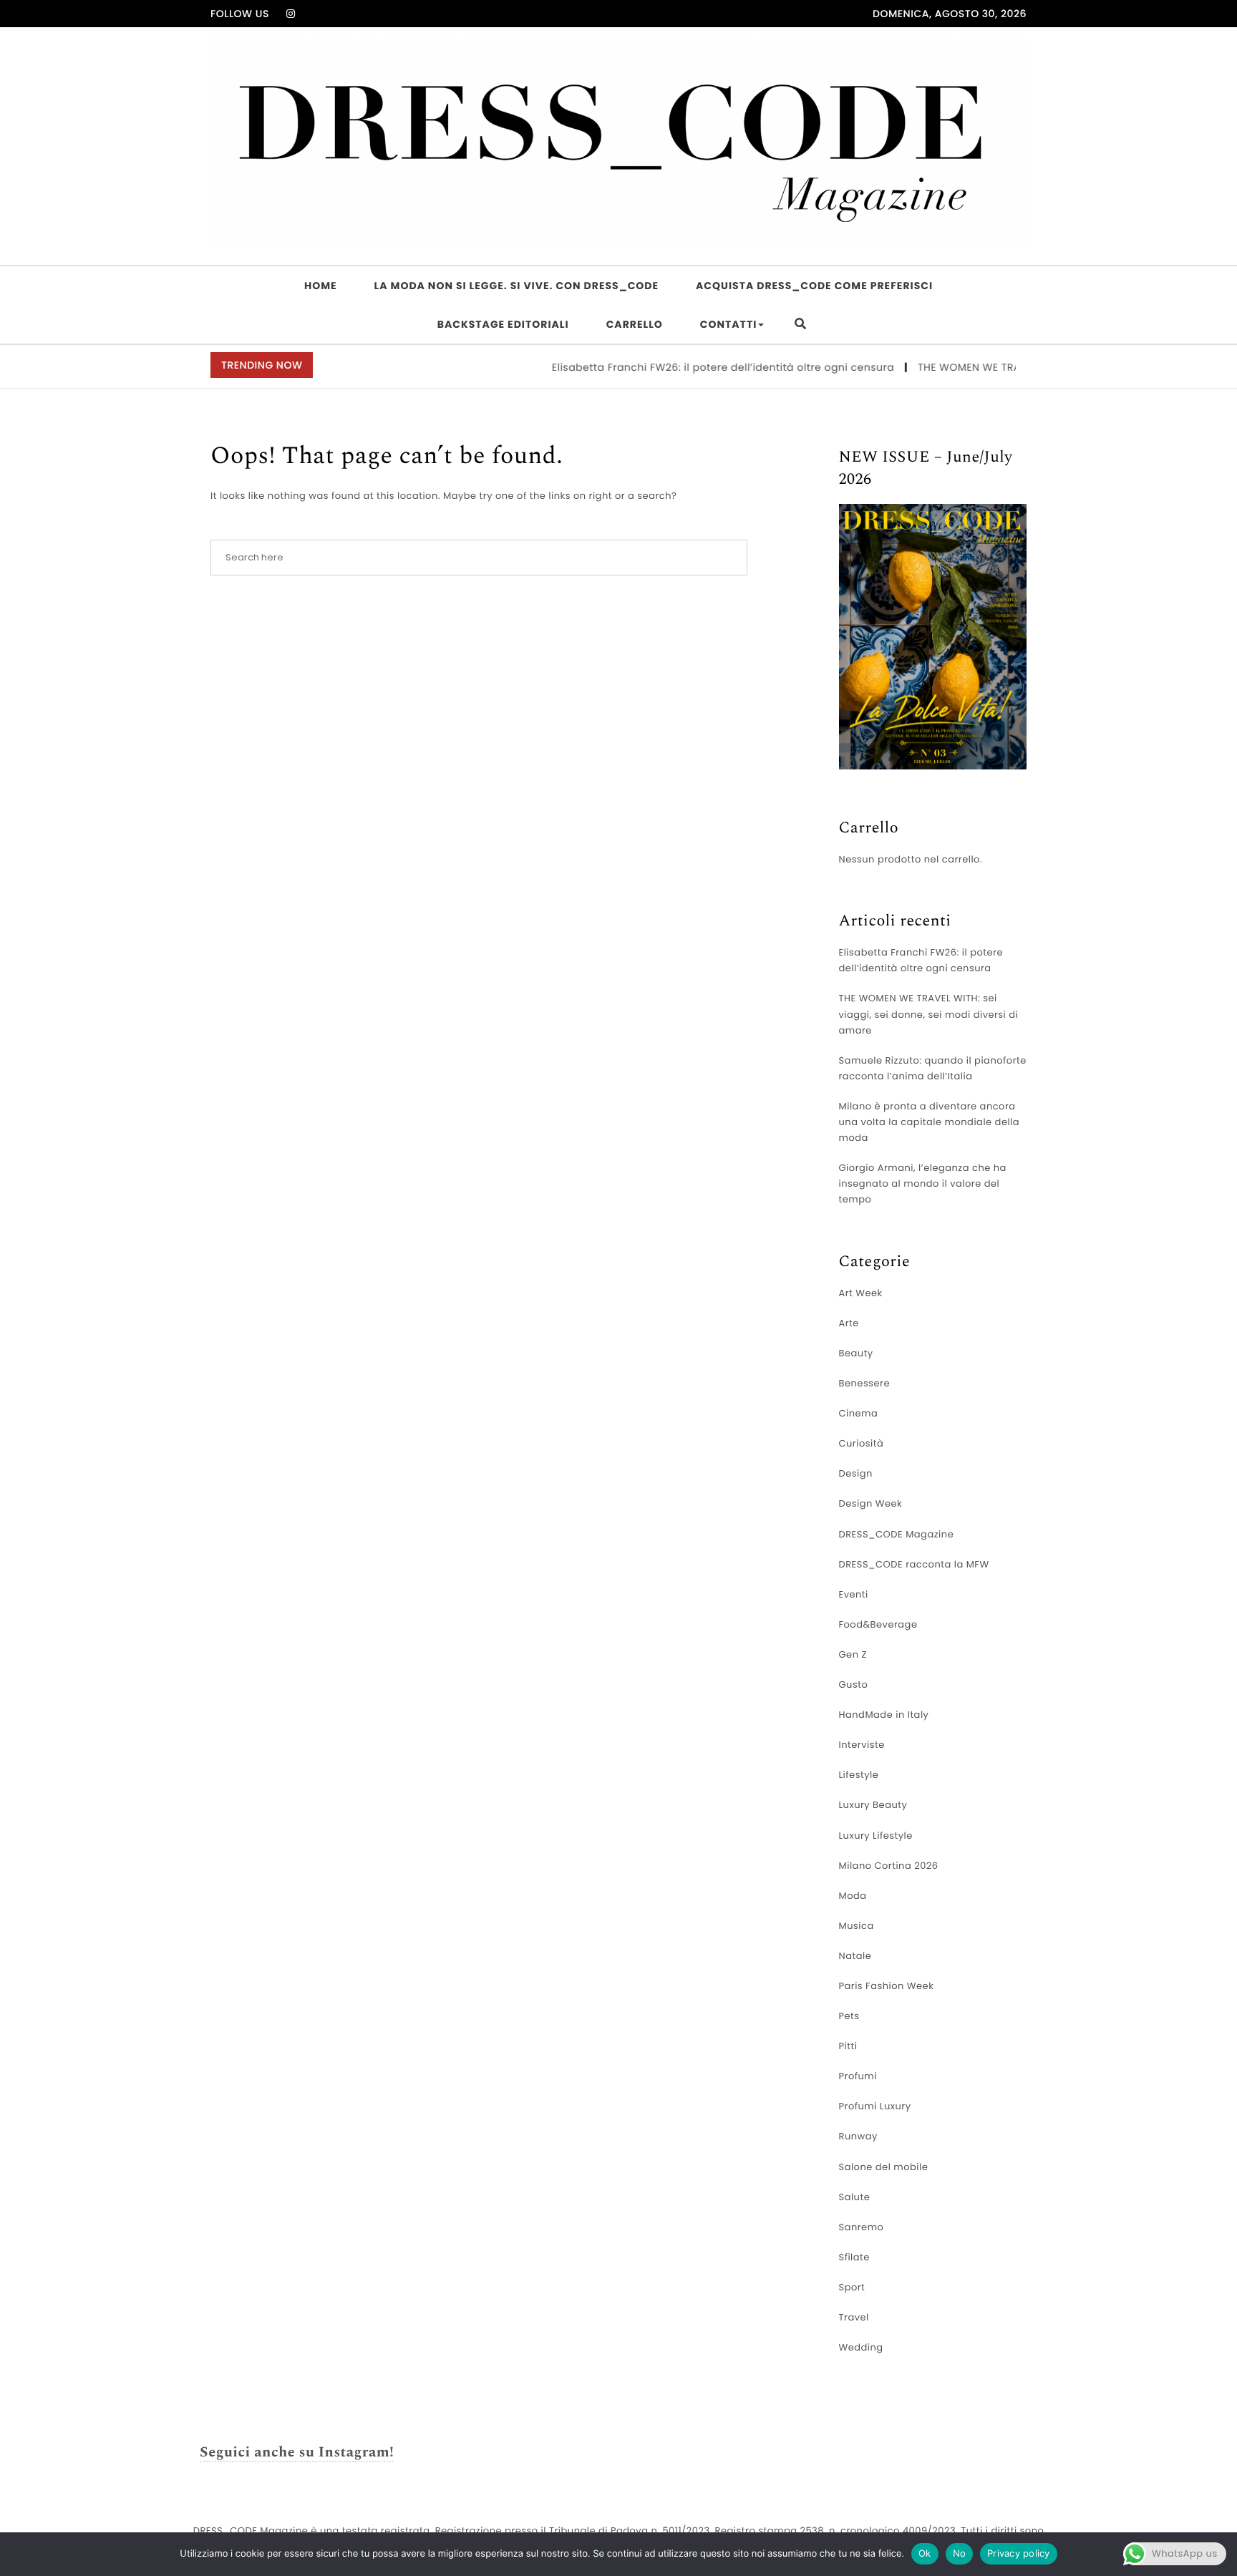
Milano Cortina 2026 (889, 1866)
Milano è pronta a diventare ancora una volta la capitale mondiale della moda (930, 1122)
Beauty (856, 1353)
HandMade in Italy (884, 1715)
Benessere (864, 1383)
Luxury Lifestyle (876, 1836)
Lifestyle (859, 1775)
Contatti (728, 324)
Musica (857, 1926)
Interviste (862, 1745)
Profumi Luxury (875, 2106)
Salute (855, 2197)
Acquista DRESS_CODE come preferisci (814, 286)
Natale (855, 1956)
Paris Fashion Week (887, 1986)
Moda (853, 1896)
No (960, 2553)
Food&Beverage (878, 1624)
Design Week (871, 1503)
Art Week (861, 1293)
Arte (849, 1323)
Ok (925, 2553)
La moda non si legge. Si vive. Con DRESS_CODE (516, 286)
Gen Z (853, 1654)
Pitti (848, 2046)
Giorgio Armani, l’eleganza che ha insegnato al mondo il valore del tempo (923, 1183)
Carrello (635, 324)
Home (321, 286)
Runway (858, 2136)
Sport (852, 2287)
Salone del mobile (884, 2167)
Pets (849, 2016)
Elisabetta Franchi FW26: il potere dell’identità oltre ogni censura (687, 367)
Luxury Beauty (873, 1805)
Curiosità (862, 1443)
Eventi (854, 1594)
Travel (854, 2317)
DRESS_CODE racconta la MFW (914, 1564)
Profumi (858, 2076)
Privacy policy (1019, 2553)
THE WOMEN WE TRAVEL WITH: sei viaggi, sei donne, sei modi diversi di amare (929, 1014)
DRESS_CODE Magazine (897, 1534)
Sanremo (862, 2227)
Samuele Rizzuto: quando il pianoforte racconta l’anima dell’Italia (933, 1068)
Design (856, 1473)
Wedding (861, 2347)
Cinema (859, 1413)
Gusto (854, 1685)
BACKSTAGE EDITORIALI (503, 324)
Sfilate (854, 2257)
